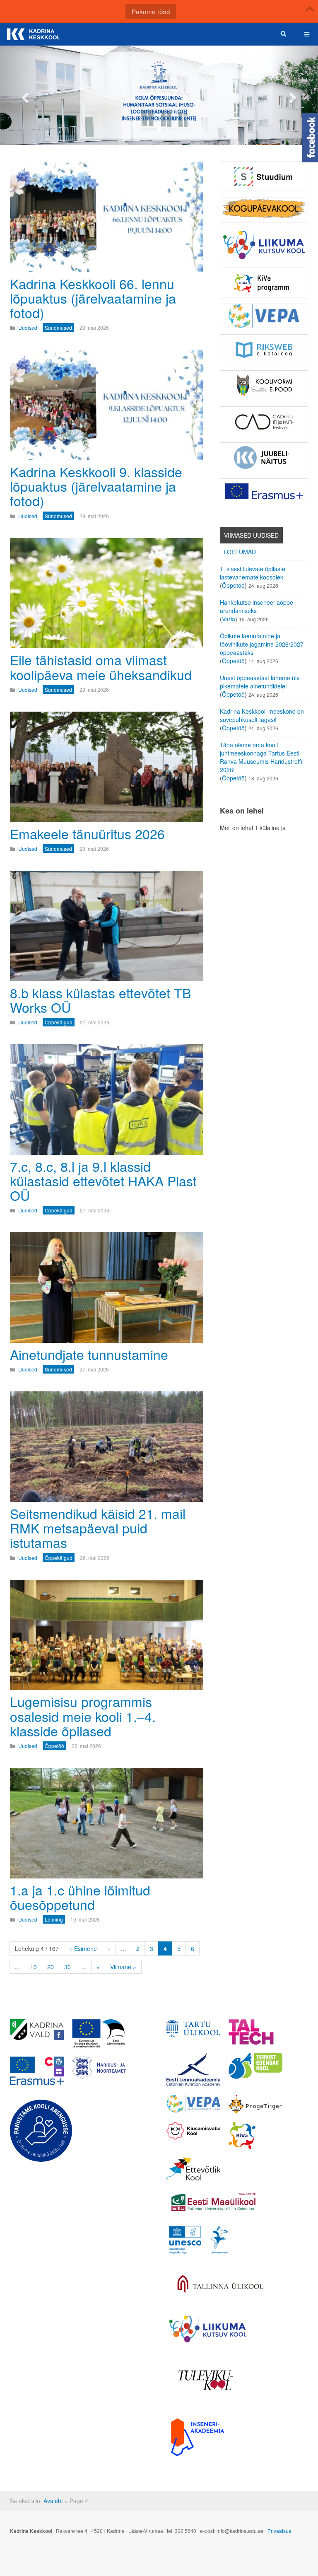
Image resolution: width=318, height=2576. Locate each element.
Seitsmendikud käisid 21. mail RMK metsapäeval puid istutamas (98, 1528)
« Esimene (83, 1948)
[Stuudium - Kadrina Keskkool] (264, 176)
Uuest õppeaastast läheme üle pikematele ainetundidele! (260, 682)
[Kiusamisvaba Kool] (193, 2131)
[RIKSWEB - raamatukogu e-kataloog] (264, 349)
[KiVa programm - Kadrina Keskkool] (264, 282)
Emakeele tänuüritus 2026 (87, 833)
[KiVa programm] (255, 2135)
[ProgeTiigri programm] (255, 2104)
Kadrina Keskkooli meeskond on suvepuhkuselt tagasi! (262, 715)
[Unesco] (199, 2240)
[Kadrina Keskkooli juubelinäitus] (264, 457)
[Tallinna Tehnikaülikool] (255, 2032)
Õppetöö (233, 585)
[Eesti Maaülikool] (213, 2202)
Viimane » (123, 1967)
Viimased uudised (251, 535)
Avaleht (53, 2501)
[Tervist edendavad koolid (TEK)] (255, 2066)
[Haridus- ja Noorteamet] (99, 2068)
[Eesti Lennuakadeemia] (193, 2070)
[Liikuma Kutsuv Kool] (208, 2329)
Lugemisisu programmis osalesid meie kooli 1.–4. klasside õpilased (83, 1716)
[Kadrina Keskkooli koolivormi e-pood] (264, 385)
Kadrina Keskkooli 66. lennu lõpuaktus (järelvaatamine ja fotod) (93, 298)
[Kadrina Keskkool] (33, 34)
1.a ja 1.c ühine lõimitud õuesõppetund (80, 1897)
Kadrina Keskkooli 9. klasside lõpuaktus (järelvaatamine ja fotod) (96, 486)
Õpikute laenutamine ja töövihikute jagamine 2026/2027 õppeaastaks (262, 644)
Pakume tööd (151, 11)
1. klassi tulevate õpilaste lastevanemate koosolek (253, 573)
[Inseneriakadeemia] (198, 2437)
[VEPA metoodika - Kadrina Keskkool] (264, 316)
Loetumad (240, 552)
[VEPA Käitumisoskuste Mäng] (193, 2104)
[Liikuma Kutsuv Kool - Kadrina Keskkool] (264, 245)
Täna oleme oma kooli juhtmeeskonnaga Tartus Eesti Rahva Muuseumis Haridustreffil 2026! (262, 757)
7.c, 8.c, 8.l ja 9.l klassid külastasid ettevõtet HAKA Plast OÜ (103, 1181)
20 (51, 1967)
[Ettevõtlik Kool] (193, 2169)
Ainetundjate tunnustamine (89, 1354)
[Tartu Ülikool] (193, 2028)
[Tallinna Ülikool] (220, 2285)
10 (34, 1967)
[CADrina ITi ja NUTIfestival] (264, 421)
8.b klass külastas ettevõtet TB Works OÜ (100, 1000)
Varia (229, 619)
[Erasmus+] (264, 491)
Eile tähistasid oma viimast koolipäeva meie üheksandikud (101, 667)
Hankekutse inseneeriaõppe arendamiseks (257, 606)
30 (67, 1967)
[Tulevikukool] (206, 2380)
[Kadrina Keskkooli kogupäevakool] (264, 210)
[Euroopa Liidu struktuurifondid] (99, 2034)
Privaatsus (279, 2531)
